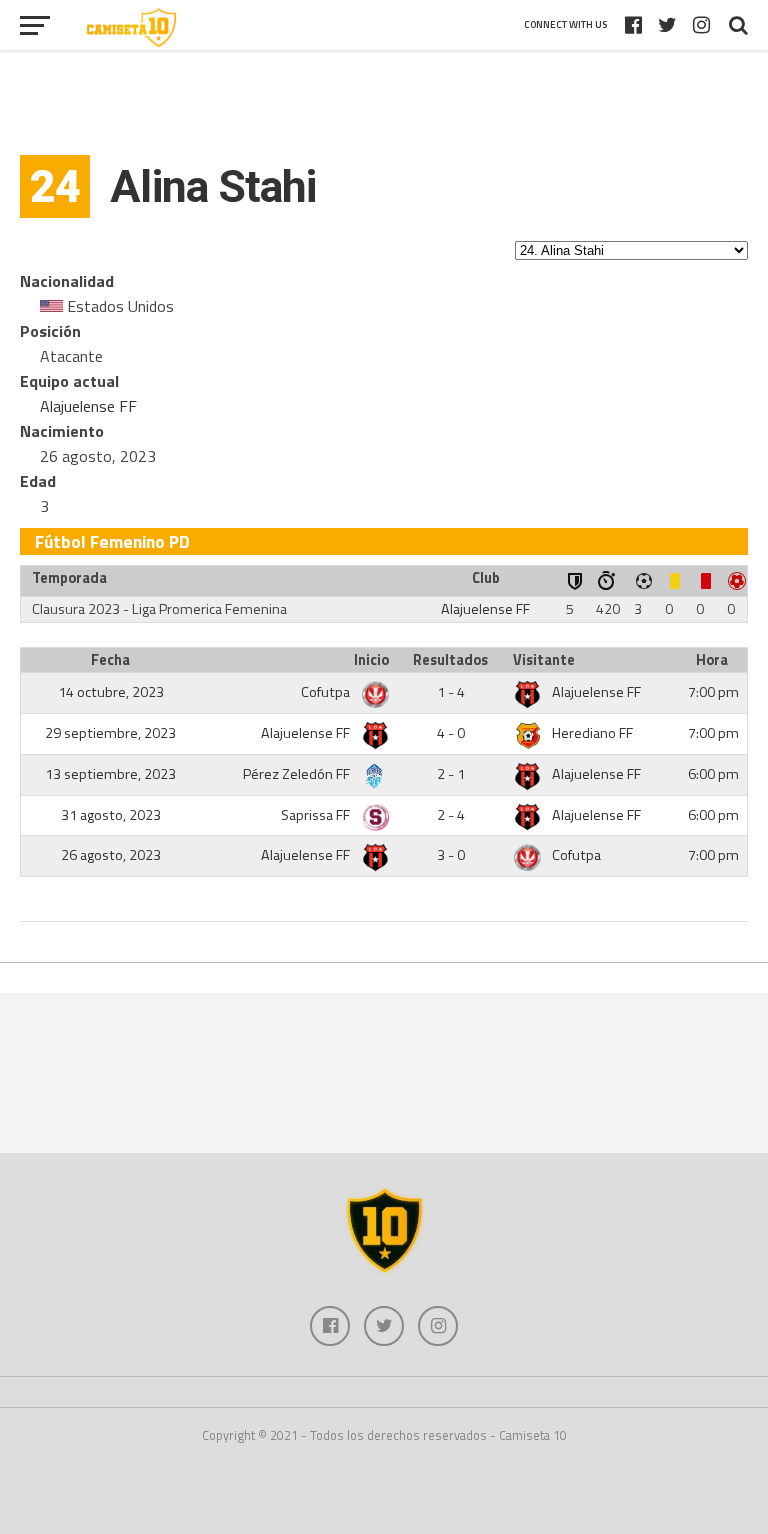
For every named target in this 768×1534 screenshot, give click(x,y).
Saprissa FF (317, 815)
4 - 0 (451, 733)
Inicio (371, 660)
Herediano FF (592, 733)
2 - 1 (451, 774)
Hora (712, 660)
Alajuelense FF (88, 406)
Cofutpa (327, 692)
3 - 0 (451, 855)
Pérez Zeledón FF (298, 774)
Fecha (110, 660)
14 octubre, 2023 (111, 692)
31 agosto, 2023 (111, 815)
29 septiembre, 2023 (110, 733)
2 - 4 (451, 815)
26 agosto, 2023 (111, 855)
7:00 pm (713, 692)
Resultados (450, 660)
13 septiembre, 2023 (110, 774)
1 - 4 (451, 692)
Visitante (544, 660)
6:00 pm (713, 774)
